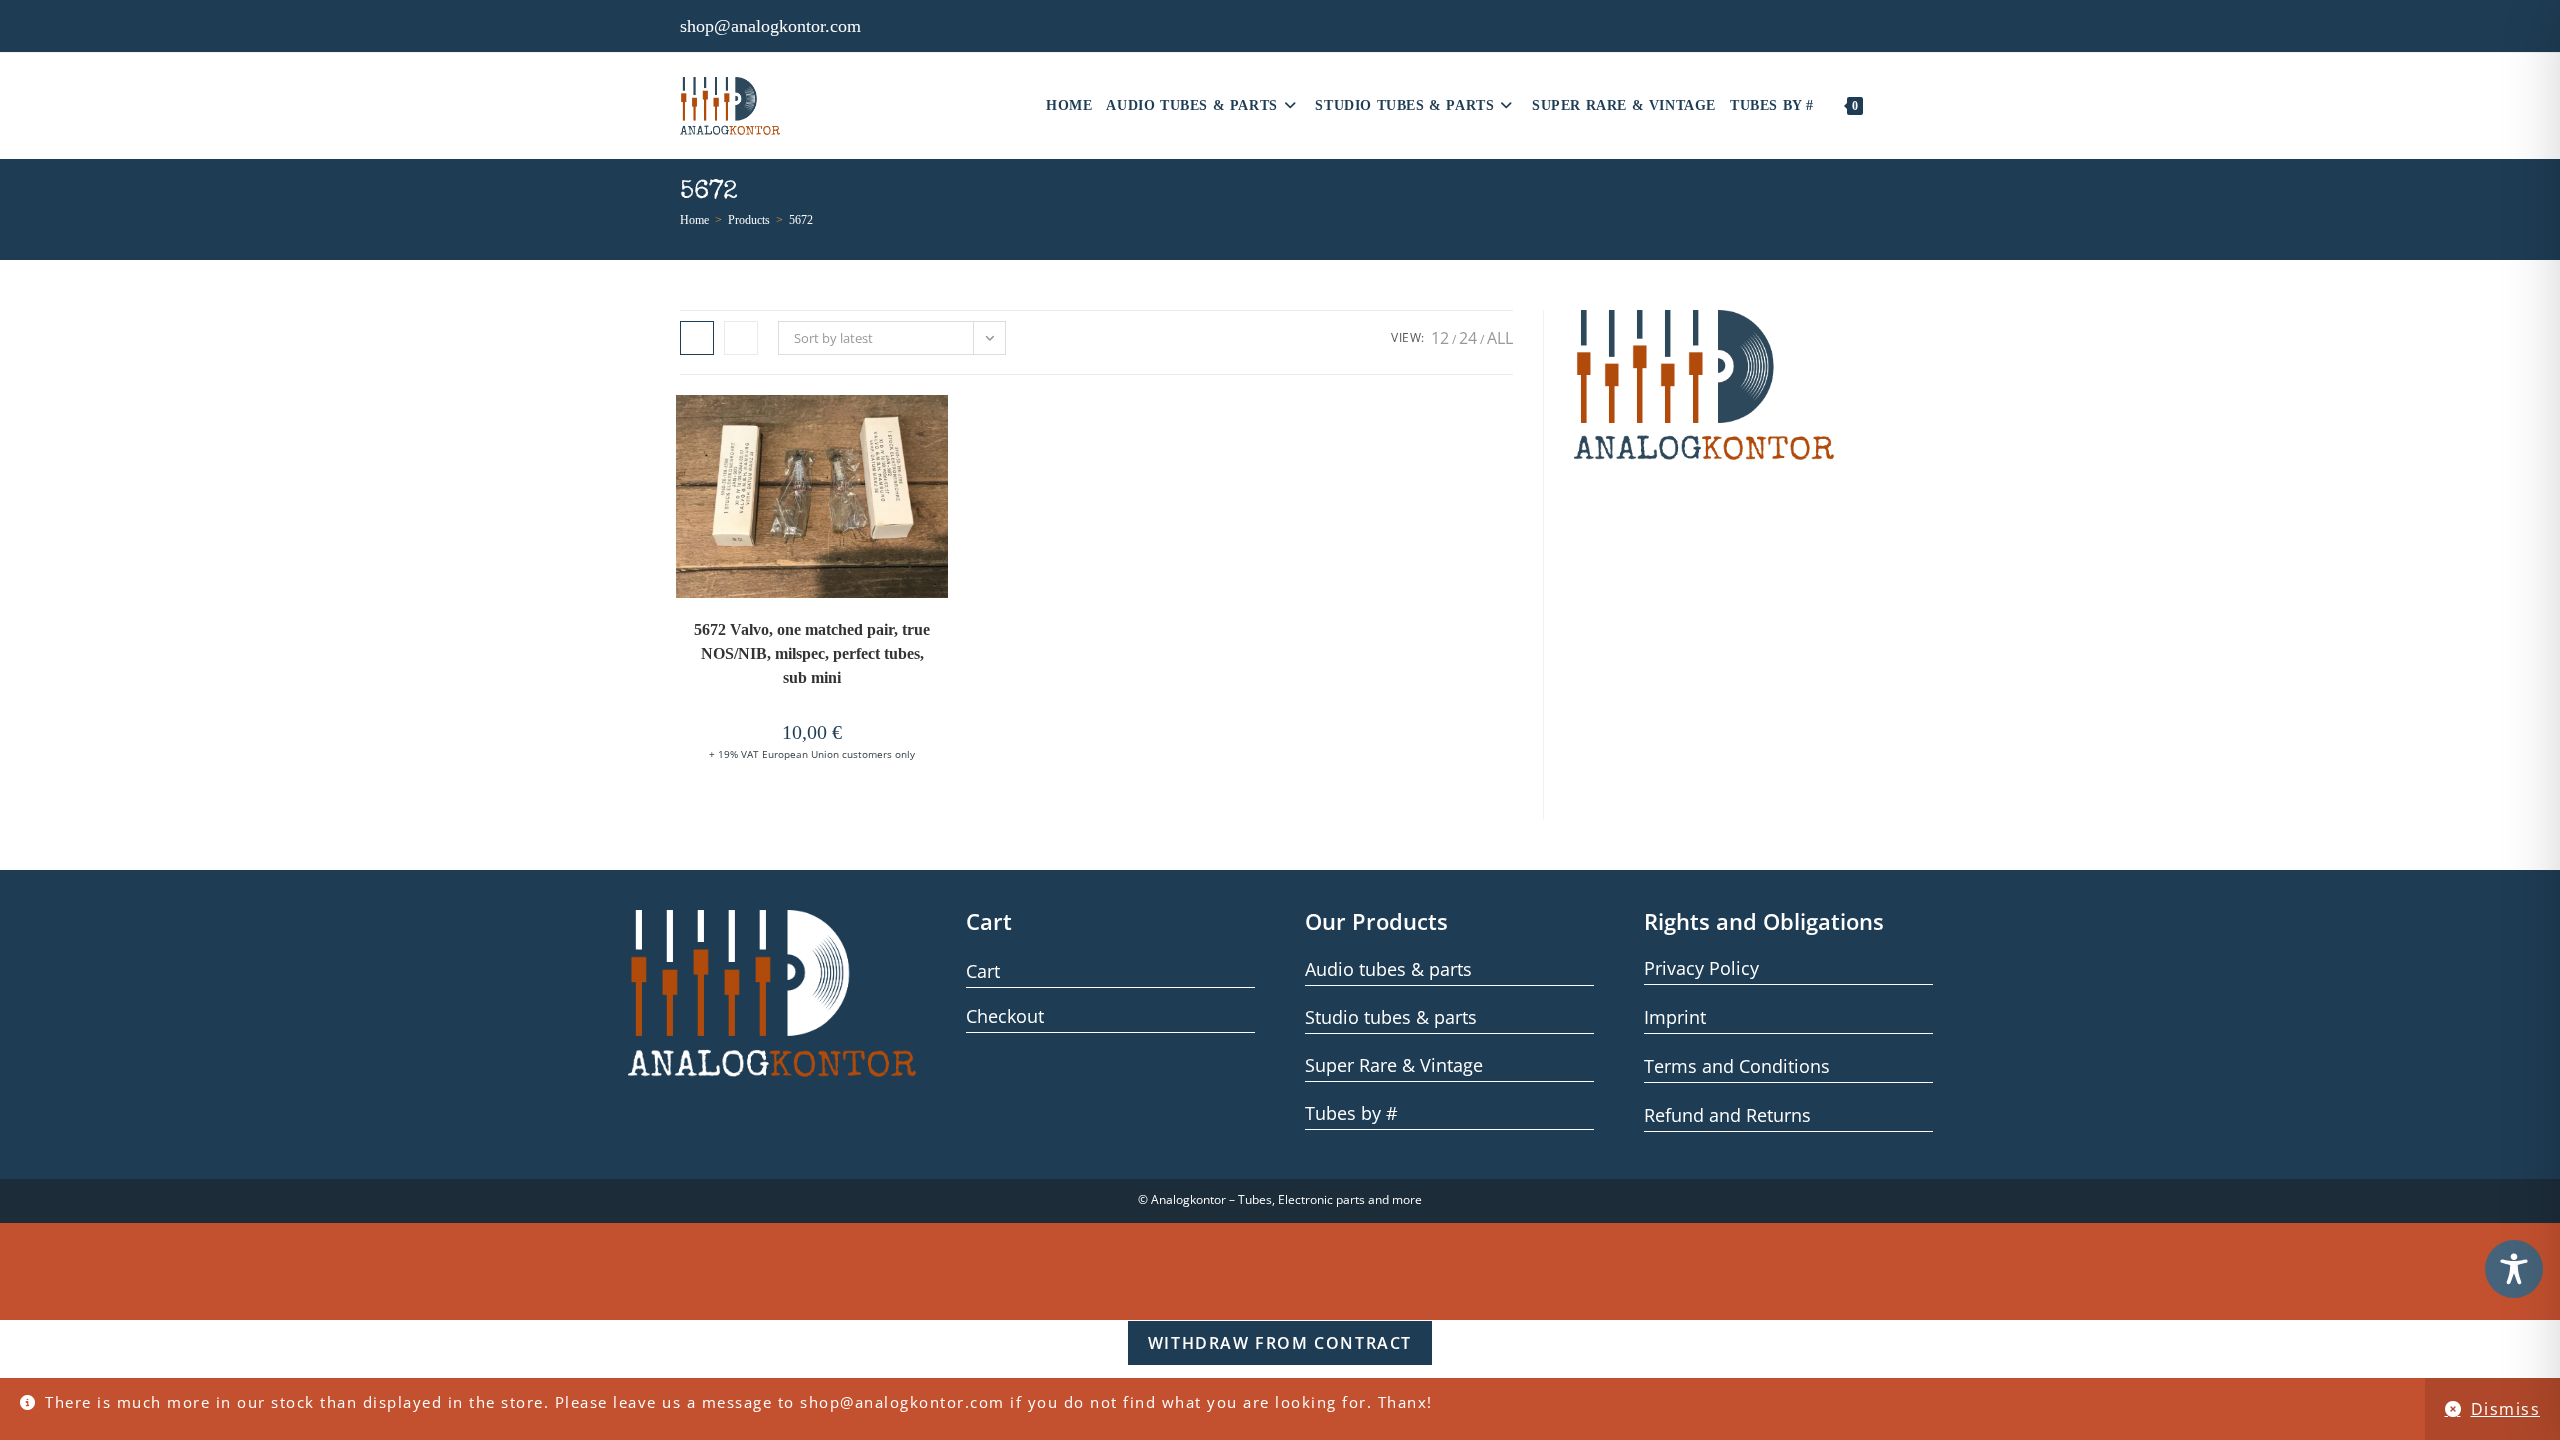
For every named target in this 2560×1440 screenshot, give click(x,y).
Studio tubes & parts (1391, 1017)
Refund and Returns (1727, 1115)
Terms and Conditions (1737, 1066)
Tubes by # (1351, 1113)
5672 (801, 220)
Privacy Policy (1701, 968)
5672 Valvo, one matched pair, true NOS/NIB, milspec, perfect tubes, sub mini (812, 653)
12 (1440, 338)
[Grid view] (697, 338)
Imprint (1675, 1017)
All (1500, 338)
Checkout (1005, 1016)
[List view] (741, 338)
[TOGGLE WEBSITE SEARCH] (1882, 106)
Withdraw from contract (1280, 1343)
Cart (983, 971)
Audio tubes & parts (1388, 969)
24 (1468, 338)
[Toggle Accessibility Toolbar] (2514, 1269)
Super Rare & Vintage (1394, 1065)
